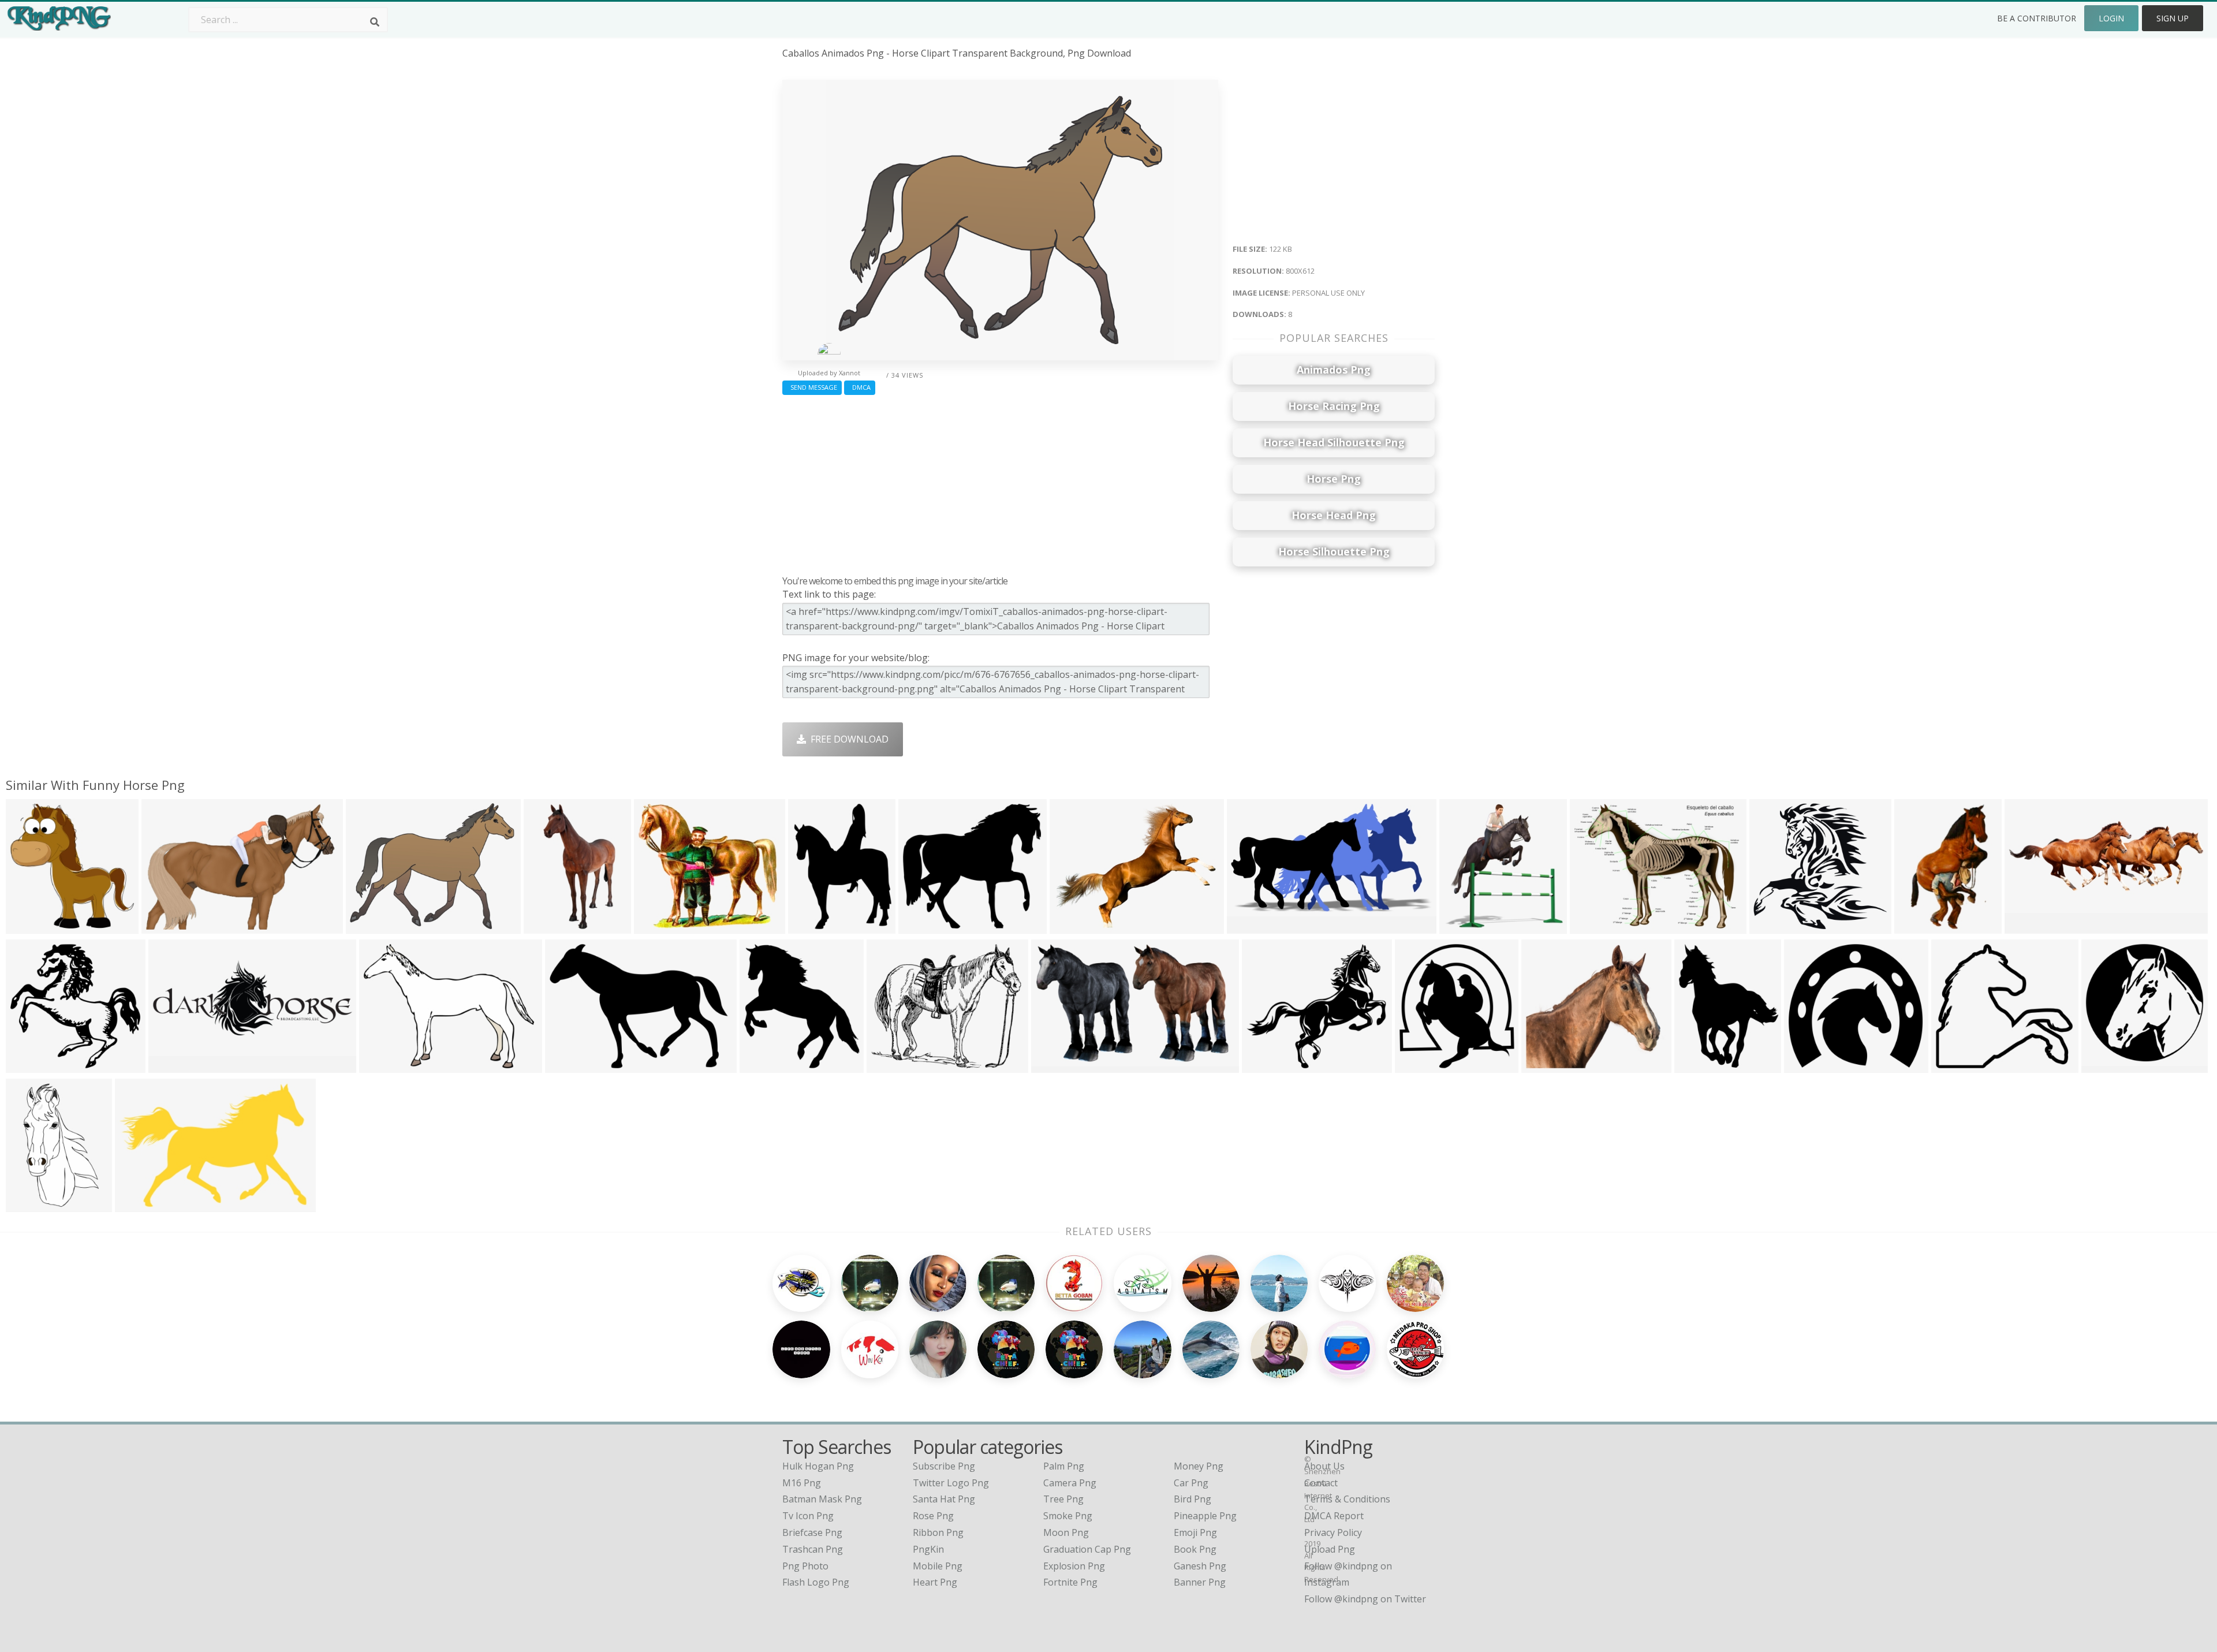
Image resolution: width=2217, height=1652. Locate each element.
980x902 (1806, 1066)
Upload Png (1330, 1549)
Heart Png (935, 1582)
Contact (1321, 1483)
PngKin (928, 1549)
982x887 (1953, 1066)
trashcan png (813, 1549)
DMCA (860, 387)
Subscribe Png (944, 1466)
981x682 (567, 1066)
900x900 (545, 926)
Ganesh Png (1200, 1566)
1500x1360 (660, 926)
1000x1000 (2108, 1066)
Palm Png (1064, 1466)
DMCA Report (1334, 1516)
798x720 (920, 926)
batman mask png (822, 1499)
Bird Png (1193, 1499)
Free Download (847, 739)
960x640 (1543, 1066)
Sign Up (2173, 18)
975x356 (2026, 926)
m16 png (802, 1483)
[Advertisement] (1000, 482)
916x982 (761, 1066)
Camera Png (1070, 1483)
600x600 (1264, 1066)
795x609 (1071, 926)
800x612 (367, 926)
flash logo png (816, 1582)
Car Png (1191, 1483)
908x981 (1417, 1066)
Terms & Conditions (1347, 1499)
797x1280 (30, 1205)
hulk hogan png (818, 1466)
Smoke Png (1068, 1516)
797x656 (888, 1066)
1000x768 (1594, 926)
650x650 (1771, 926)
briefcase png (812, 1532)
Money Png (1199, 1466)
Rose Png (933, 1516)
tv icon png (808, 1516)
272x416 (1916, 926)
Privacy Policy (1333, 1532)
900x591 (163, 926)
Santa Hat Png (944, 1499)
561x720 (810, 926)
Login (2111, 18)
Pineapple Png (1205, 1516)
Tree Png (1063, 1499)
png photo (805, 1566)
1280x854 (139, 1205)
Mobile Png (938, 1566)
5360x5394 (32, 926)
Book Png (1195, 1549)
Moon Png (1066, 1532)
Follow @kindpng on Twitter (1365, 1599)
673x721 (1461, 926)
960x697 (381, 1066)
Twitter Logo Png (951, 1483)
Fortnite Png (1070, 1582)
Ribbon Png (938, 1532)
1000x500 (172, 1066)
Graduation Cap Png (1087, 1549)
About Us (1324, 1466)
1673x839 (1251, 926)
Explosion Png (1074, 1566)
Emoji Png (1195, 1532)
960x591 (1053, 1066)
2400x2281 (32, 1066)
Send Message (812, 387)
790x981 (1696, 1066)
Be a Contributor (2037, 18)
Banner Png (1200, 1582)
